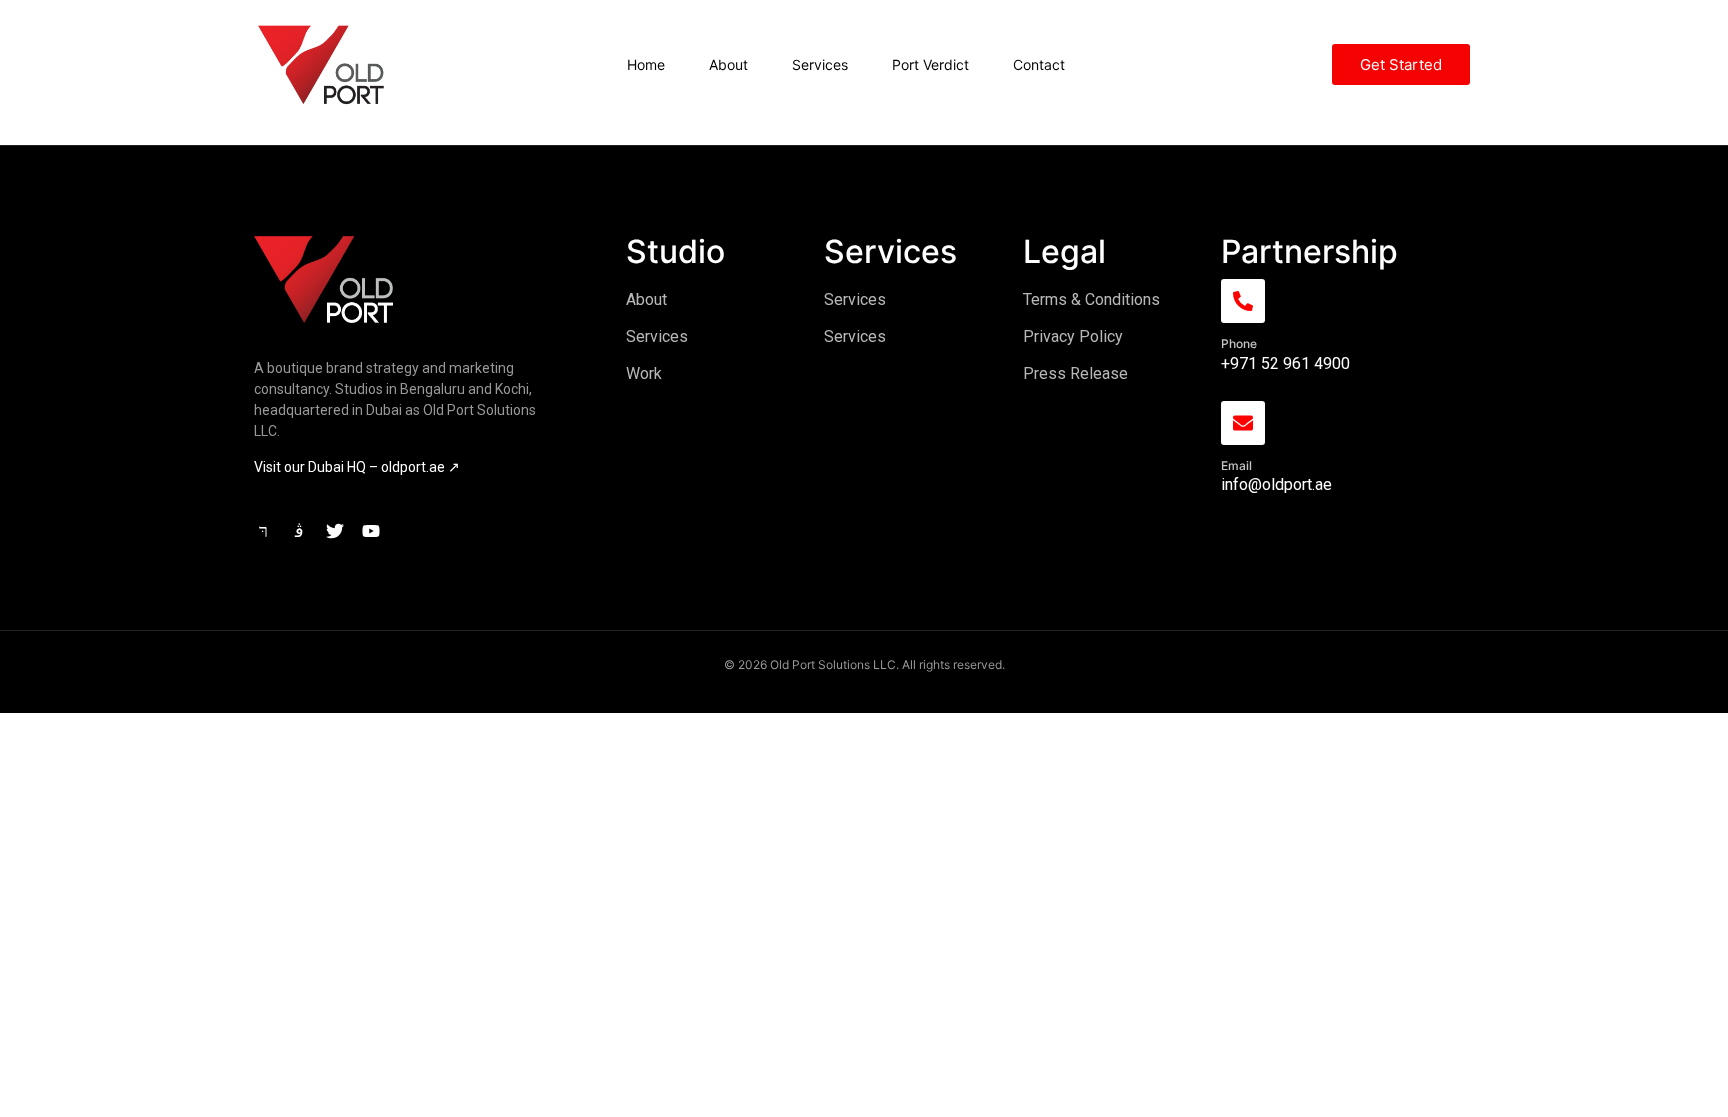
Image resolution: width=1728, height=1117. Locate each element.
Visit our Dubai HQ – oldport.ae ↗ (357, 467)
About (728, 64)
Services (820, 64)
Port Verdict (930, 64)
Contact (1039, 64)
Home (646, 64)
